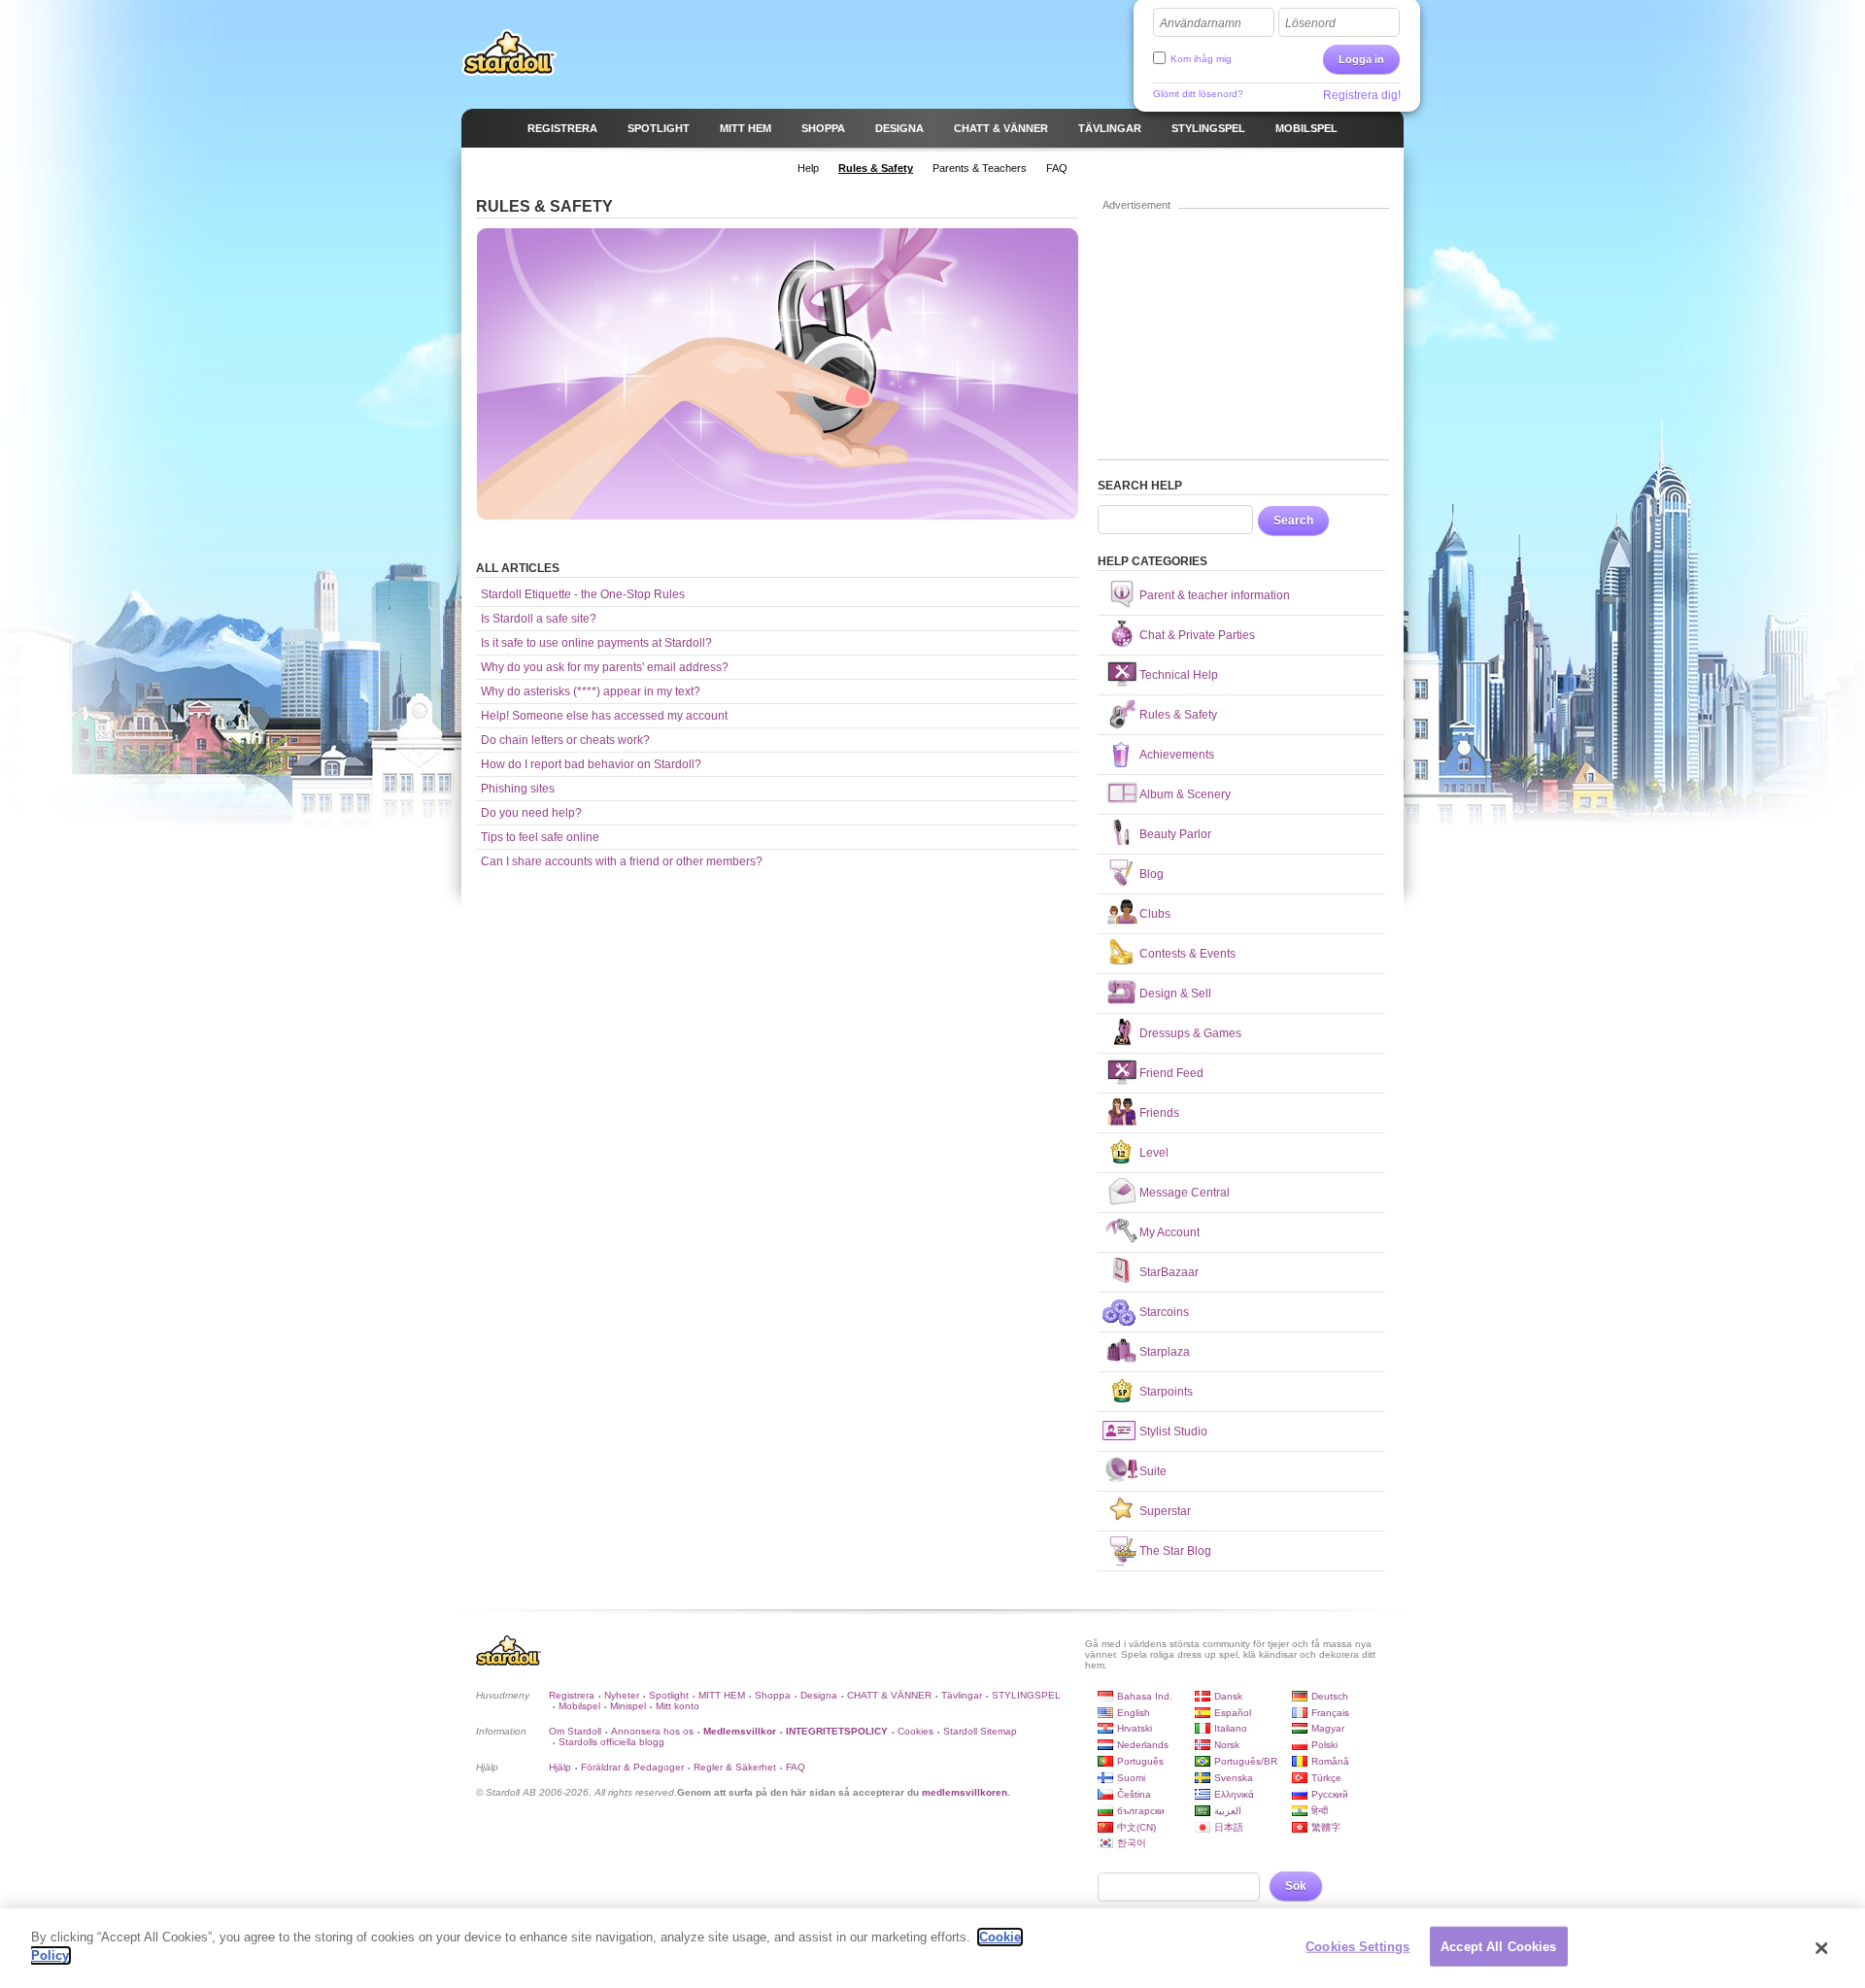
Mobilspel (579, 1706)
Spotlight (669, 1695)
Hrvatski (1135, 1728)
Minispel (628, 1706)
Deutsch (1330, 1696)
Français (1330, 1713)
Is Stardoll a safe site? (539, 619)
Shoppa (773, 1695)
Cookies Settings (1357, 1947)
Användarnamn (1201, 23)
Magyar (1328, 1728)
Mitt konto (678, 1706)
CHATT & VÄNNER (889, 1695)
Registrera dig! (1362, 95)
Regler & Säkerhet (735, 1767)
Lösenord (1310, 23)
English (1134, 1713)
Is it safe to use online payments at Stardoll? (596, 643)
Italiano (1231, 1728)
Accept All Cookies (1498, 1947)
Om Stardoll (575, 1731)
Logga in (1361, 59)
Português (1140, 1761)
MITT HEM (722, 1695)
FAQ (796, 1767)
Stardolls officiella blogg (611, 1742)
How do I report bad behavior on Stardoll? (591, 764)
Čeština (1134, 1794)
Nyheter (622, 1695)
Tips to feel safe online (540, 837)
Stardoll (509, 52)
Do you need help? (531, 813)
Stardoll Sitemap (980, 1731)
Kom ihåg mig (1201, 59)
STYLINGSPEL (1026, 1695)
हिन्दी (1320, 1811)
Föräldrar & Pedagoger (632, 1767)
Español (1233, 1713)
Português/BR (1246, 1761)
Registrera (572, 1695)
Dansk (1228, 1696)
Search (1293, 521)
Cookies (916, 1731)
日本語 (1229, 1827)
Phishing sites (518, 789)
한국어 (1132, 1843)
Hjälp (560, 1767)
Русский (1330, 1794)
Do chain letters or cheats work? (565, 740)
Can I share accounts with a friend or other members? (622, 861)
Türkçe (1326, 1778)
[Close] (1821, 1948)
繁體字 (1326, 1827)
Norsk (1227, 1745)
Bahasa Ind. (1145, 1696)
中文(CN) (1136, 1827)
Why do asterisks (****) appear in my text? (591, 691)
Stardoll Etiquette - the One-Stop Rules (583, 594)
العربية (1228, 1811)
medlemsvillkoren (965, 1792)
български (1141, 1811)
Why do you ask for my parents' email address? (605, 667)
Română (1330, 1761)
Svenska (1234, 1778)
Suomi (1131, 1778)
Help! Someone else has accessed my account (604, 716)
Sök (1296, 1886)
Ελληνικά (1234, 1794)
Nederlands (1143, 1745)
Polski (1324, 1745)
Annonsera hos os (652, 1731)
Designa (819, 1695)
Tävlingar (962, 1695)
